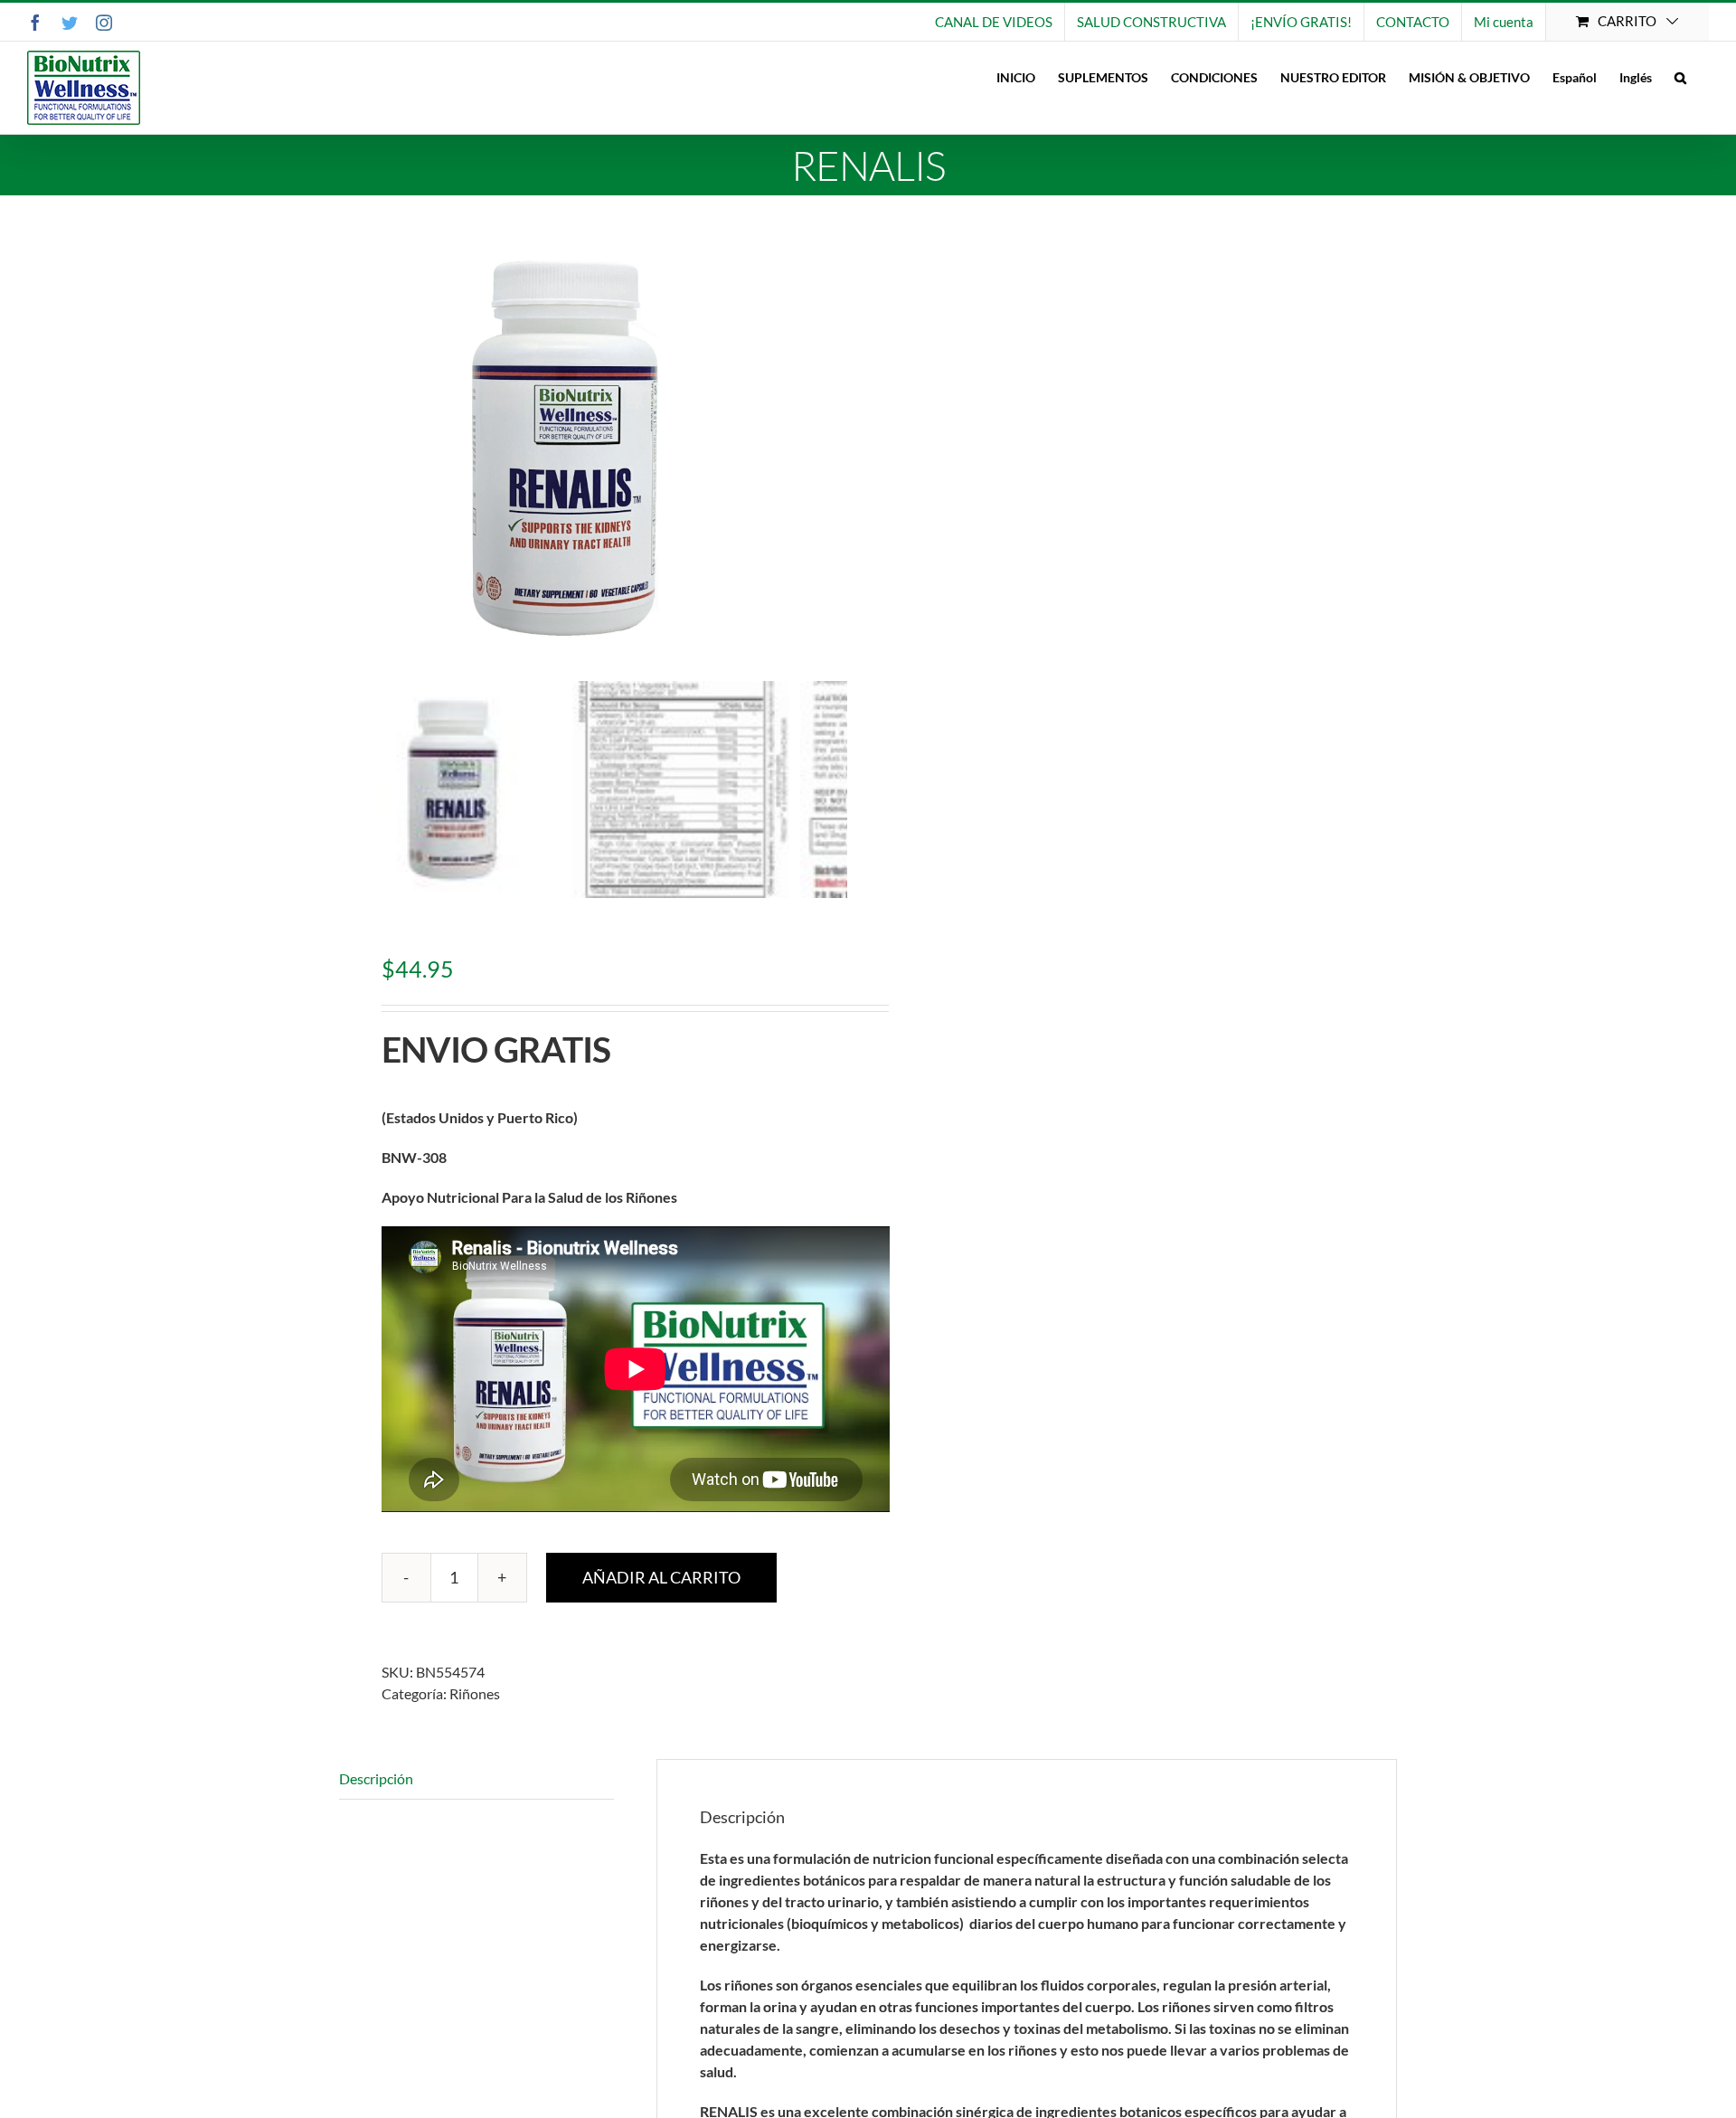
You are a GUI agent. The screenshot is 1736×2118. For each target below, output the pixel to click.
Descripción (376, 1778)
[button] (1680, 77)
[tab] (476, 1779)
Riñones (475, 1693)
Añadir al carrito (661, 1577)
